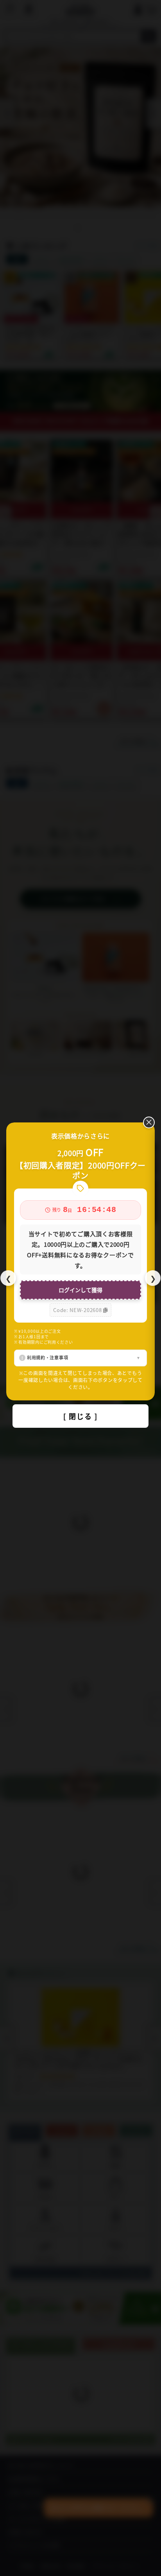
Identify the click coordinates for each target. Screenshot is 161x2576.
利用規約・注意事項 (47, 1357)
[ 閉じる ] (80, 1416)
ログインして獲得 (80, 1290)
